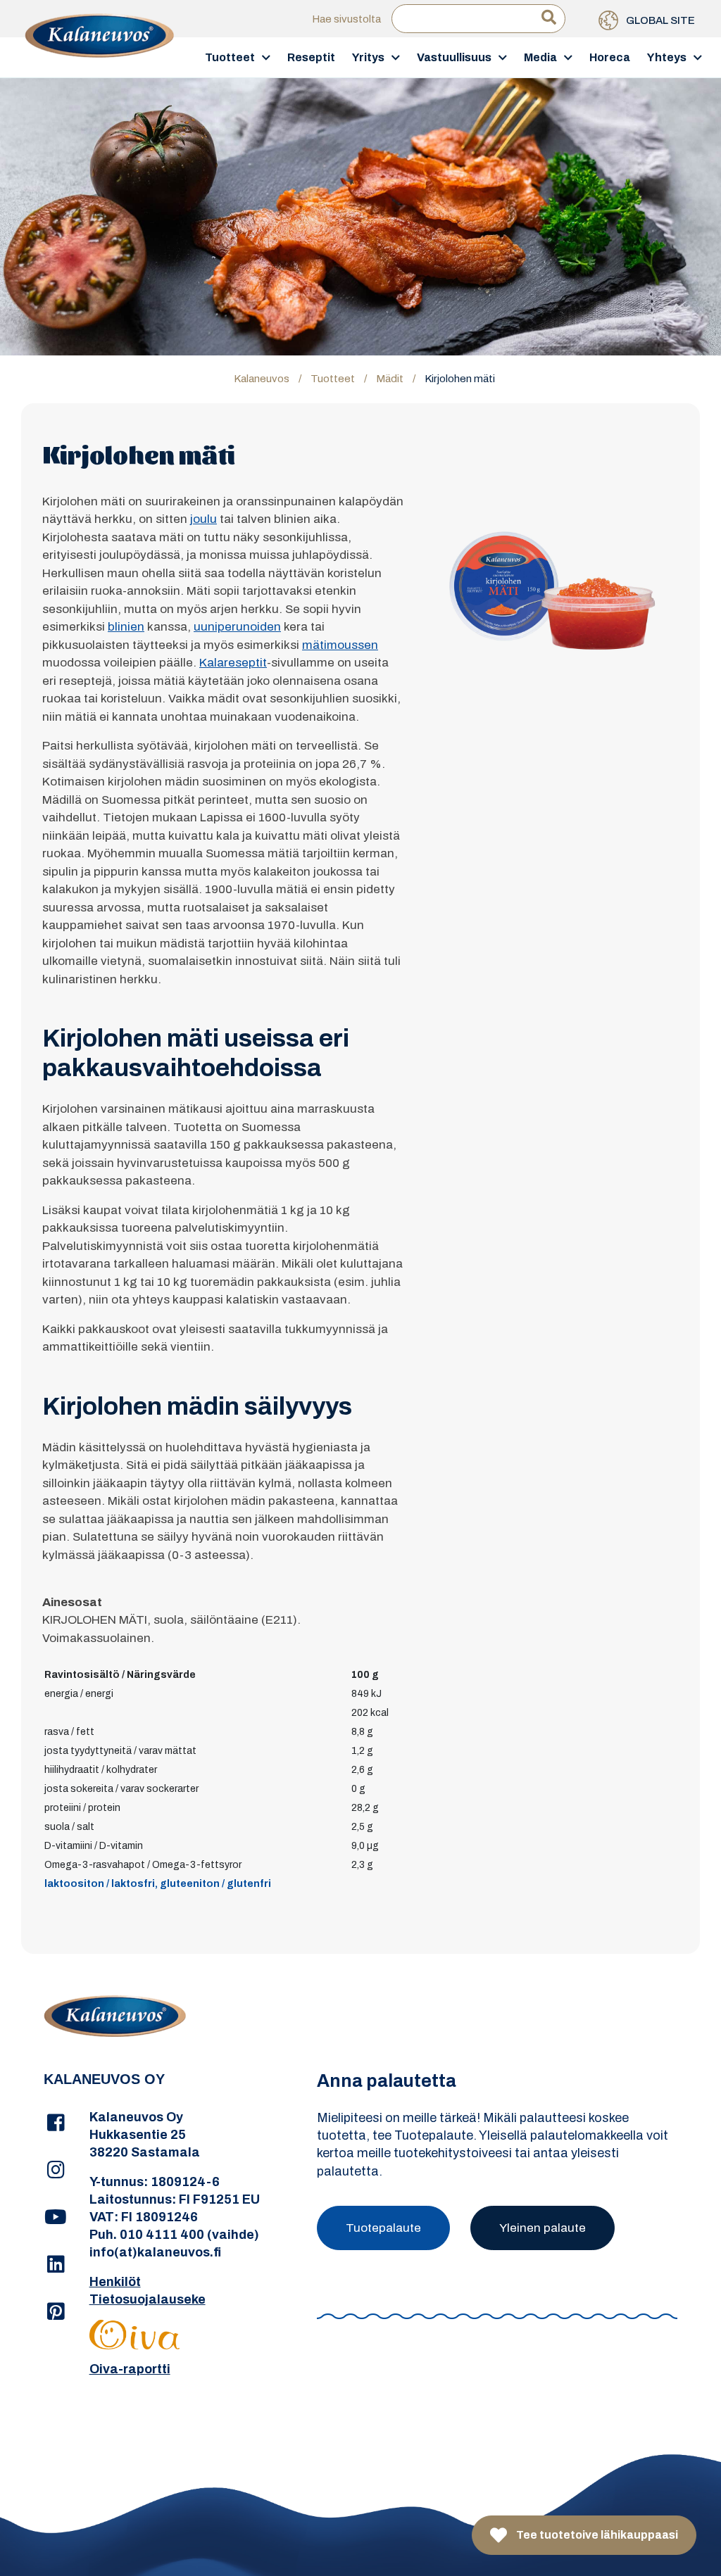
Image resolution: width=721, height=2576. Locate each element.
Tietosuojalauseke (148, 2299)
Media (540, 57)
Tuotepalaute (383, 2228)
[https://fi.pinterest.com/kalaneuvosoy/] (56, 2312)
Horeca (610, 57)
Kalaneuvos (262, 379)
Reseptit (311, 57)
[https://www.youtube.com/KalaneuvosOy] (56, 2218)
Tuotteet (230, 57)
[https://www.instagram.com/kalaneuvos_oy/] (56, 2171)
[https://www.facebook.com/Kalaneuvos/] (56, 2123)
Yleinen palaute (543, 2228)
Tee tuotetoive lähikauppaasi (596, 2535)
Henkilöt (115, 2282)
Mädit (390, 379)
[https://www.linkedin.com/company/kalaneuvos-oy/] (56, 2265)
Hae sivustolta (346, 19)
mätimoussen (340, 645)
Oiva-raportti (130, 2369)
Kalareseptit (233, 663)
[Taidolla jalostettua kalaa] (100, 57)
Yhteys (667, 57)
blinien (126, 627)
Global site (659, 20)
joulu (203, 519)
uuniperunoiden (237, 627)
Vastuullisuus (454, 57)
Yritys (368, 57)
